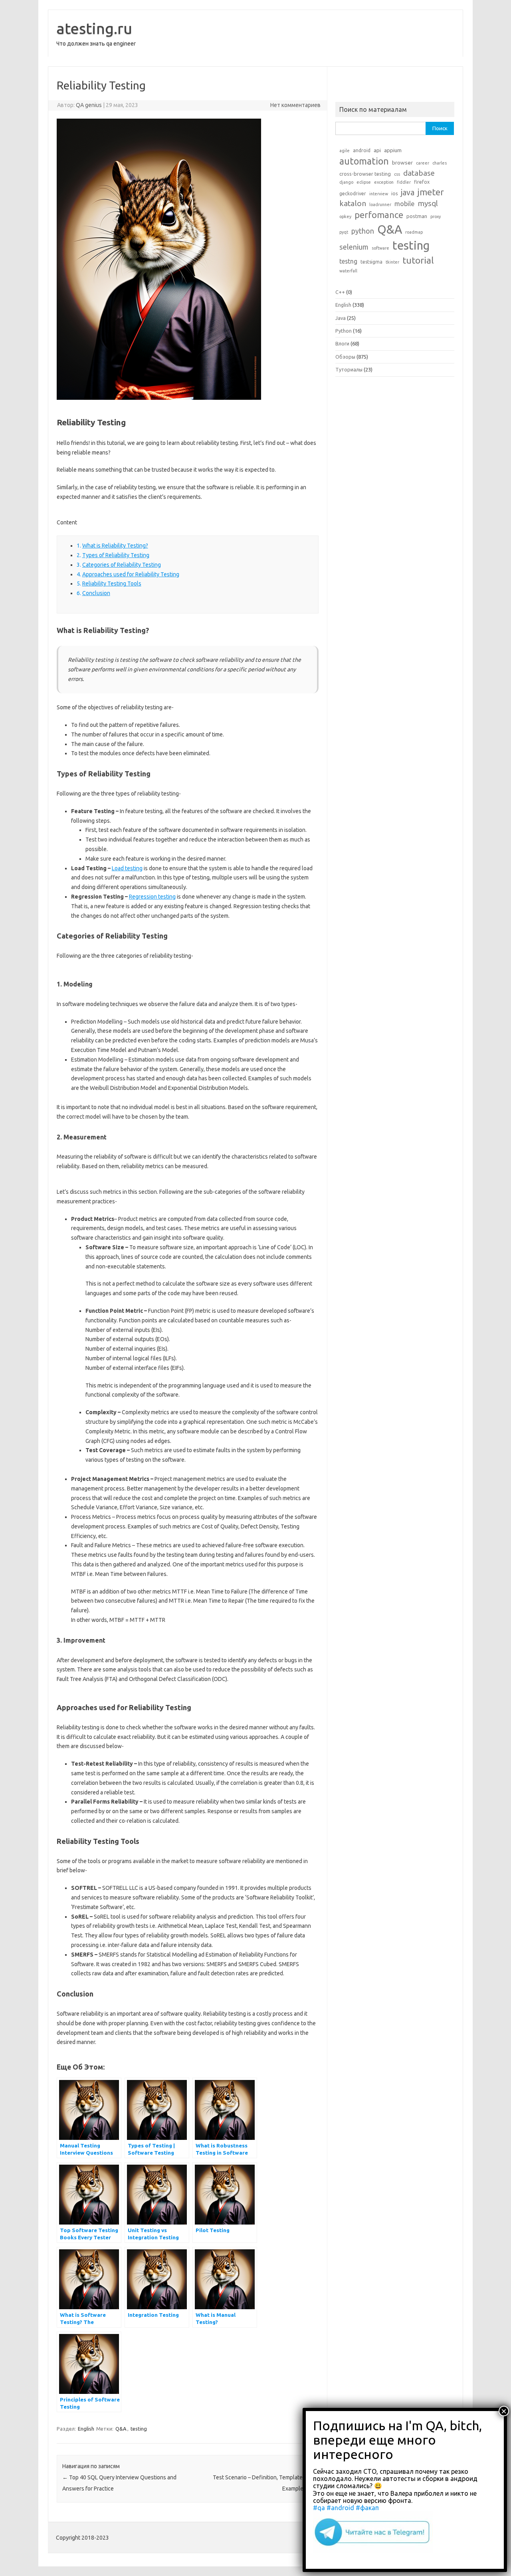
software (380, 248)
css (397, 174)
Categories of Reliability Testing (122, 565)
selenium (354, 247)
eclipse (364, 182)
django (346, 182)
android (362, 150)
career (423, 163)
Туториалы (349, 369)
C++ (340, 292)
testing (139, 2429)
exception (384, 182)
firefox (422, 182)
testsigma (371, 262)
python (363, 231)
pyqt (344, 232)
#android (340, 2508)
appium (393, 150)
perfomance (379, 215)
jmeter (431, 192)
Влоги (342, 343)
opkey (345, 216)
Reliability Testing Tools (112, 583)
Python (344, 331)
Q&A (121, 2429)
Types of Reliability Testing (116, 555)
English (86, 2429)
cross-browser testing (365, 174)
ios (394, 193)
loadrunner (380, 204)
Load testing (127, 868)
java (408, 193)
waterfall (348, 271)
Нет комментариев (295, 105)
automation (364, 161)
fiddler (404, 182)
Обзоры (345, 357)
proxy (436, 216)
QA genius (89, 105)
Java (341, 318)
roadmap (414, 232)
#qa (319, 2508)
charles (440, 163)
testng (348, 261)
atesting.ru (94, 28)
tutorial (418, 260)
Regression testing (152, 897)
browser (402, 163)
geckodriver (353, 193)
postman (417, 216)
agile (345, 151)
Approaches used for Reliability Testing (131, 574)
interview (379, 194)
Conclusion (96, 593)
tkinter (392, 262)
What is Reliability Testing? (115, 546)
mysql (428, 203)
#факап (367, 2508)
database (419, 173)
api (377, 150)
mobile (404, 204)
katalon (353, 203)
